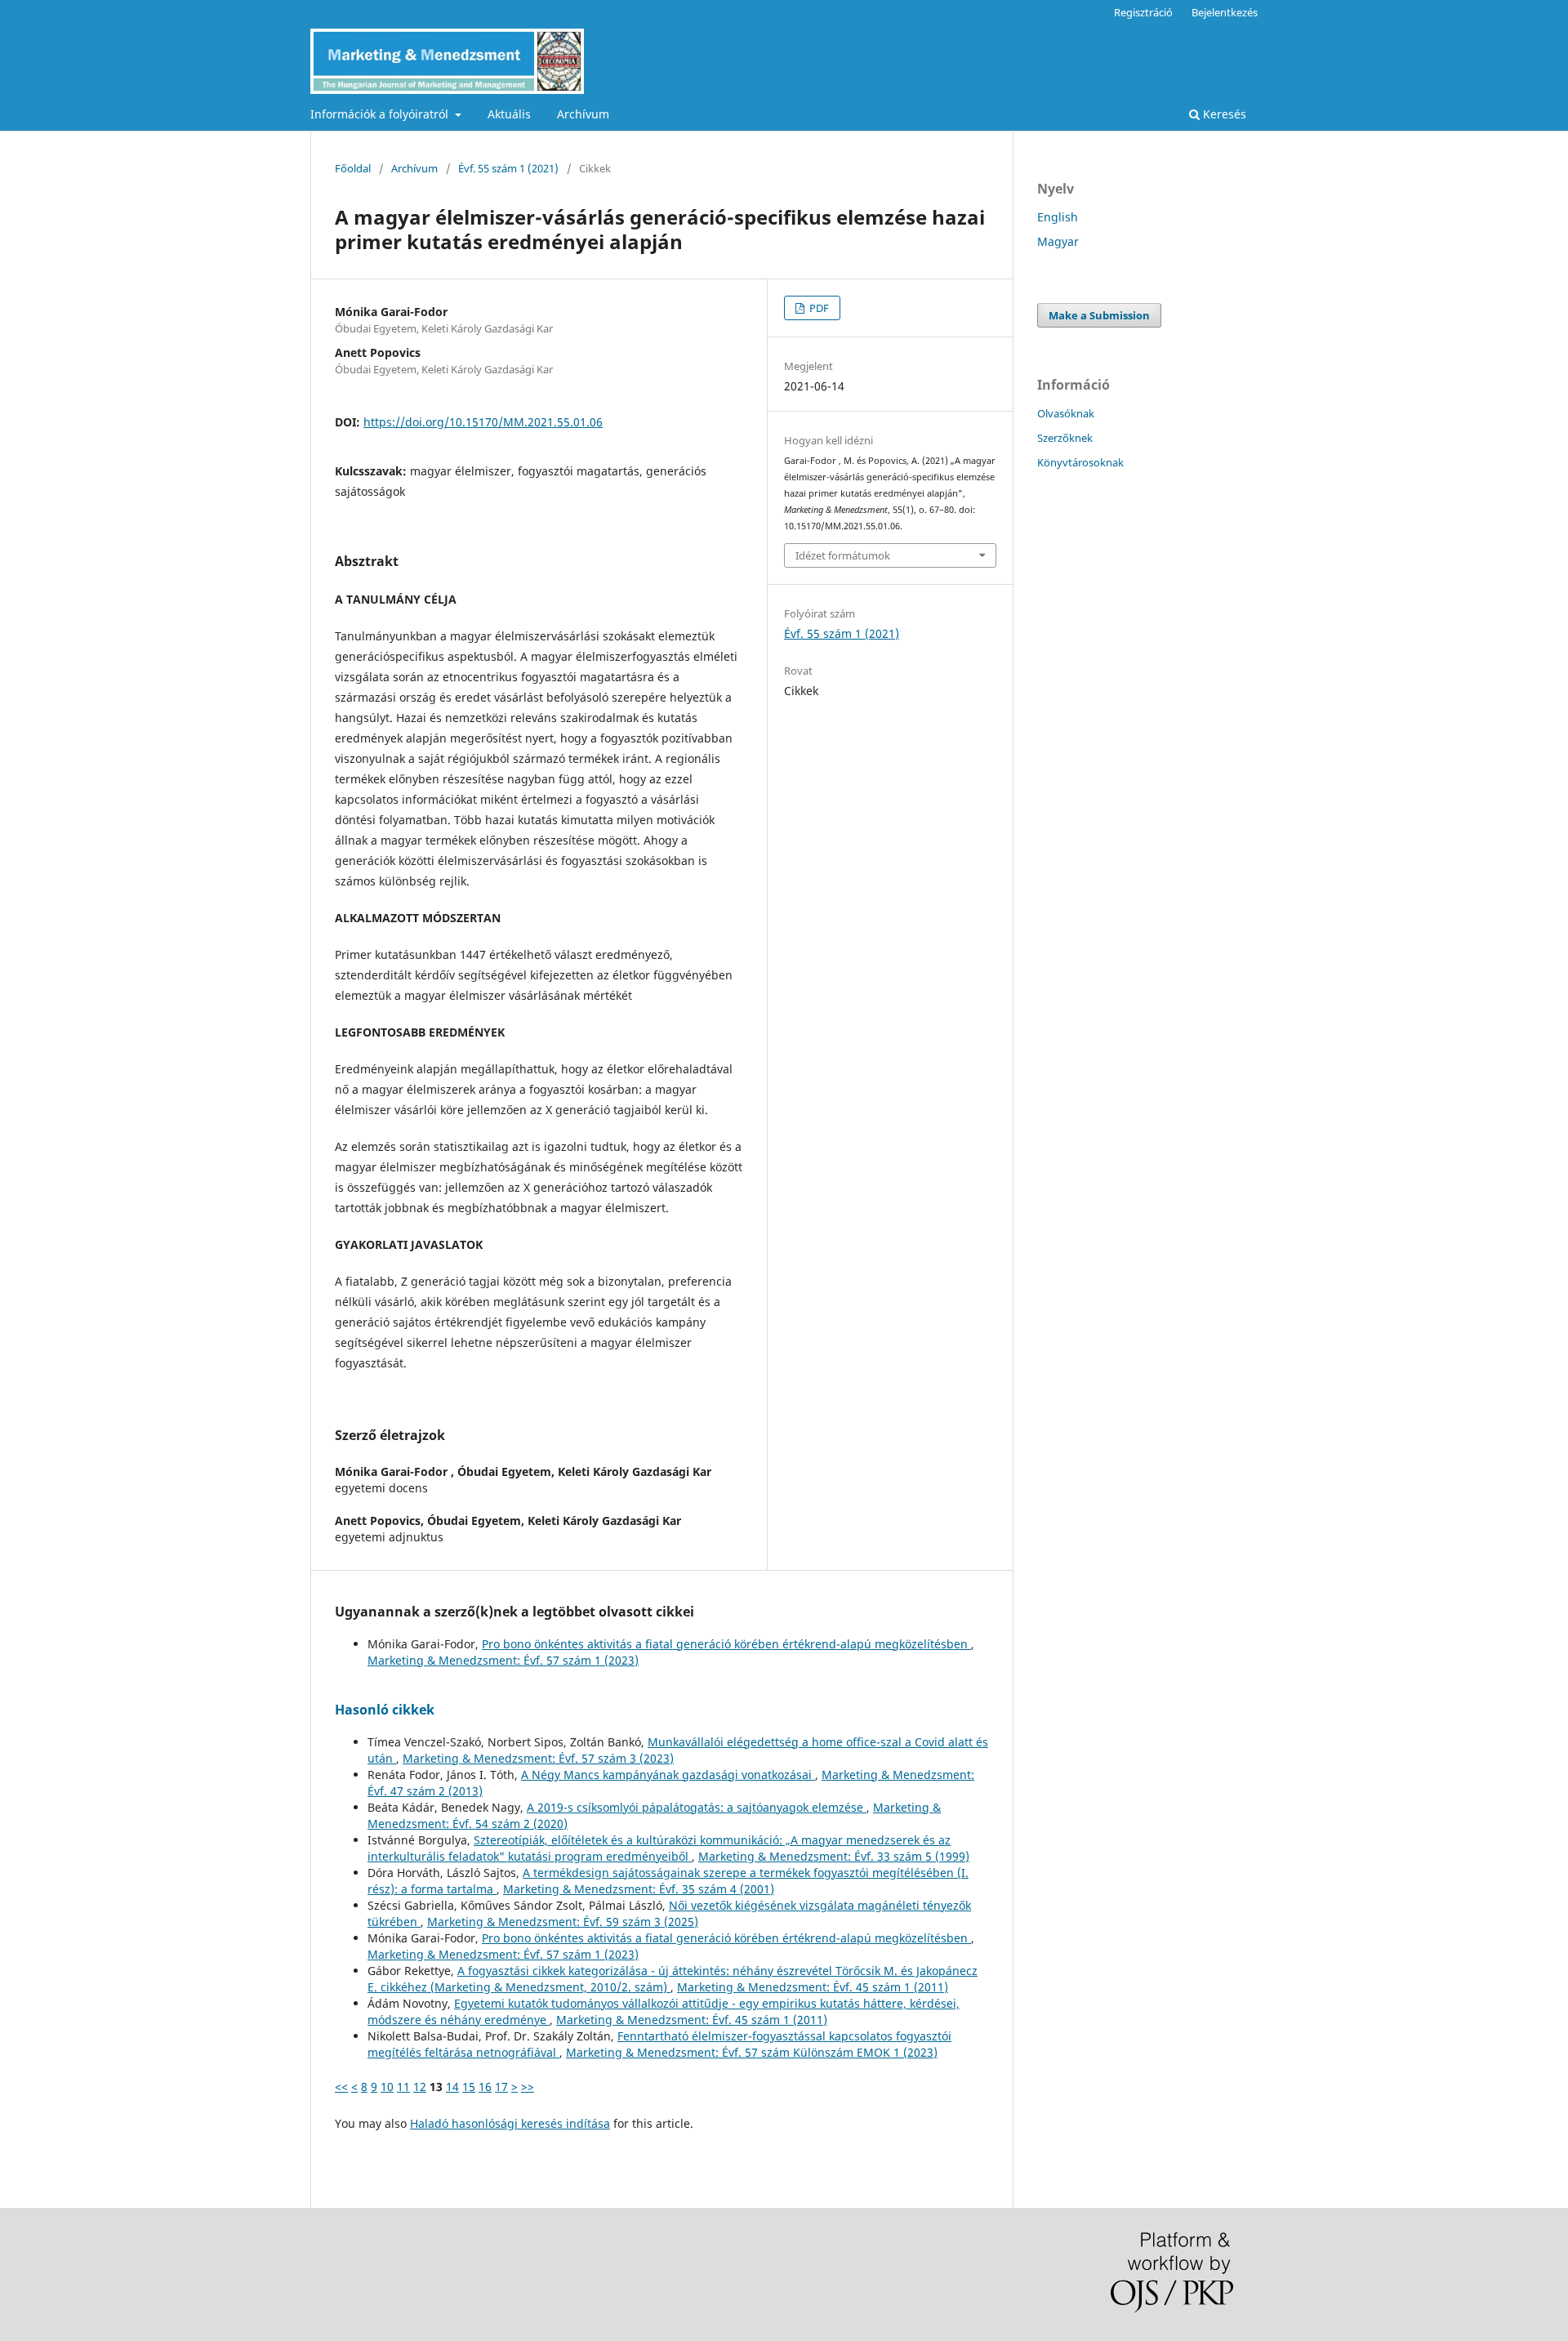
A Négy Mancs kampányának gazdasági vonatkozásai (668, 1775)
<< (341, 2087)
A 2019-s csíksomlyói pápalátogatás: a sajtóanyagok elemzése (697, 1807)
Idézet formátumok (843, 555)
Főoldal (353, 168)
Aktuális (509, 114)
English (1058, 217)
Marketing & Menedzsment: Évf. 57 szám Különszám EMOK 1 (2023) (752, 2052)
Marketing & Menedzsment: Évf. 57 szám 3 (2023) (538, 1758)
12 (420, 2087)
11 (403, 2087)
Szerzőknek (1065, 438)
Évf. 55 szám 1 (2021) (508, 168)
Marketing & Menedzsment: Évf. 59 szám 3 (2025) (563, 1922)
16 (485, 2087)
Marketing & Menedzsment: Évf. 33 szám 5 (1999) (834, 1856)
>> (528, 2087)
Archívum (583, 114)
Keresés (1223, 114)
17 (501, 2087)
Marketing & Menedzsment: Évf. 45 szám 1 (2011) (813, 1987)
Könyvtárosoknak (1080, 462)
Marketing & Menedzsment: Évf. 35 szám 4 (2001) (639, 1889)
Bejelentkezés (1225, 12)
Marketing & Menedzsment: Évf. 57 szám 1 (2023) (503, 1660)
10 (387, 2087)
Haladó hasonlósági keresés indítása (510, 2123)
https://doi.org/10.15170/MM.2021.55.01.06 (483, 422)
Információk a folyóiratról (381, 114)
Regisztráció (1143, 12)
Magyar (1058, 241)
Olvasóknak (1066, 413)
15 (469, 2087)
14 (452, 2087)
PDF (818, 308)
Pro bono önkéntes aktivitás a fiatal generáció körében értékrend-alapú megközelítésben (726, 1644)
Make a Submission (1099, 315)
